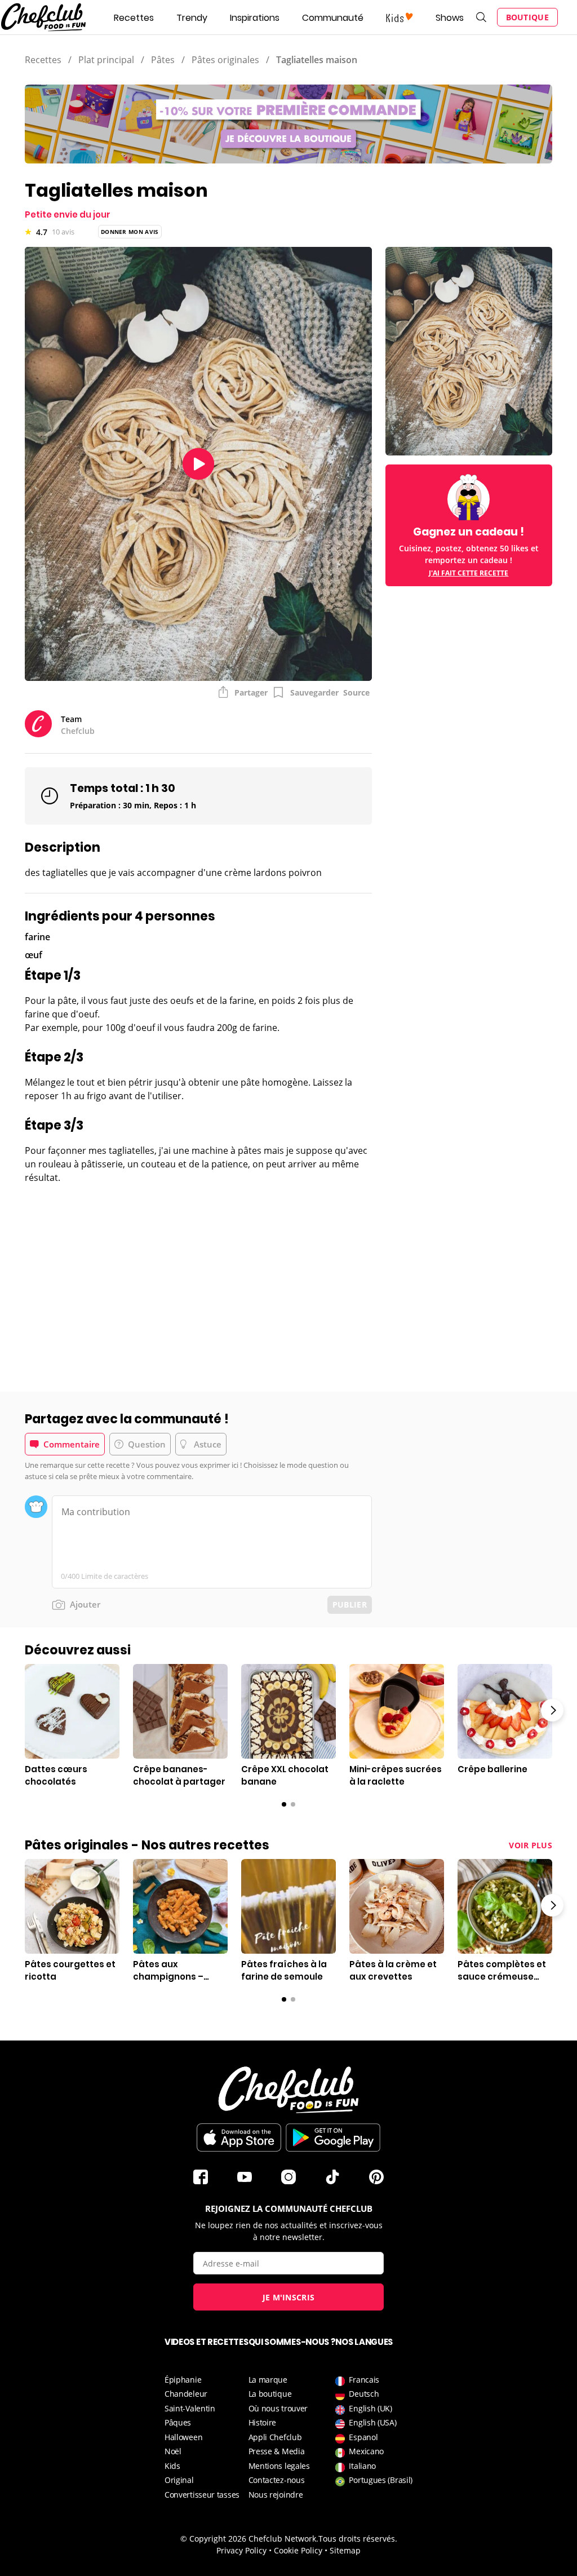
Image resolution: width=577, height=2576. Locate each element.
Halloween (183, 2437)
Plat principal (106, 60)
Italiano (362, 2466)
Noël (173, 2451)
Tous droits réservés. (358, 2539)
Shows (450, 18)
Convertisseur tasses (202, 2495)
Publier (350, 1605)
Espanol (363, 2437)
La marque (268, 2380)
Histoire (263, 2422)
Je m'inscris (289, 2297)
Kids (172, 2466)
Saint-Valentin (190, 2408)
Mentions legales (279, 2466)
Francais (364, 2380)
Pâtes (163, 60)
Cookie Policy (298, 2550)
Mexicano (366, 2451)
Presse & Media (277, 2451)
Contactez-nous (277, 2480)
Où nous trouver (278, 2408)
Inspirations (255, 18)
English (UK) (370, 2408)
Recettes (134, 18)
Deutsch (364, 2394)
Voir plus (531, 1845)
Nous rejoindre (276, 2495)
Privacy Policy (241, 2550)
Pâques (178, 2422)
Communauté (333, 18)
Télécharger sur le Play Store (333, 2137)
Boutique (527, 17)
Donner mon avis (130, 232)
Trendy (192, 18)
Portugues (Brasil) (381, 2480)
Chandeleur (186, 2394)
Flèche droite (552, 1710)
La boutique (270, 2394)
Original (179, 2480)
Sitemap (345, 2550)
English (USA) (372, 2422)
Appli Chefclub (275, 2437)
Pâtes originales (225, 60)
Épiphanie (183, 2380)
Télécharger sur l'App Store (239, 2137)
